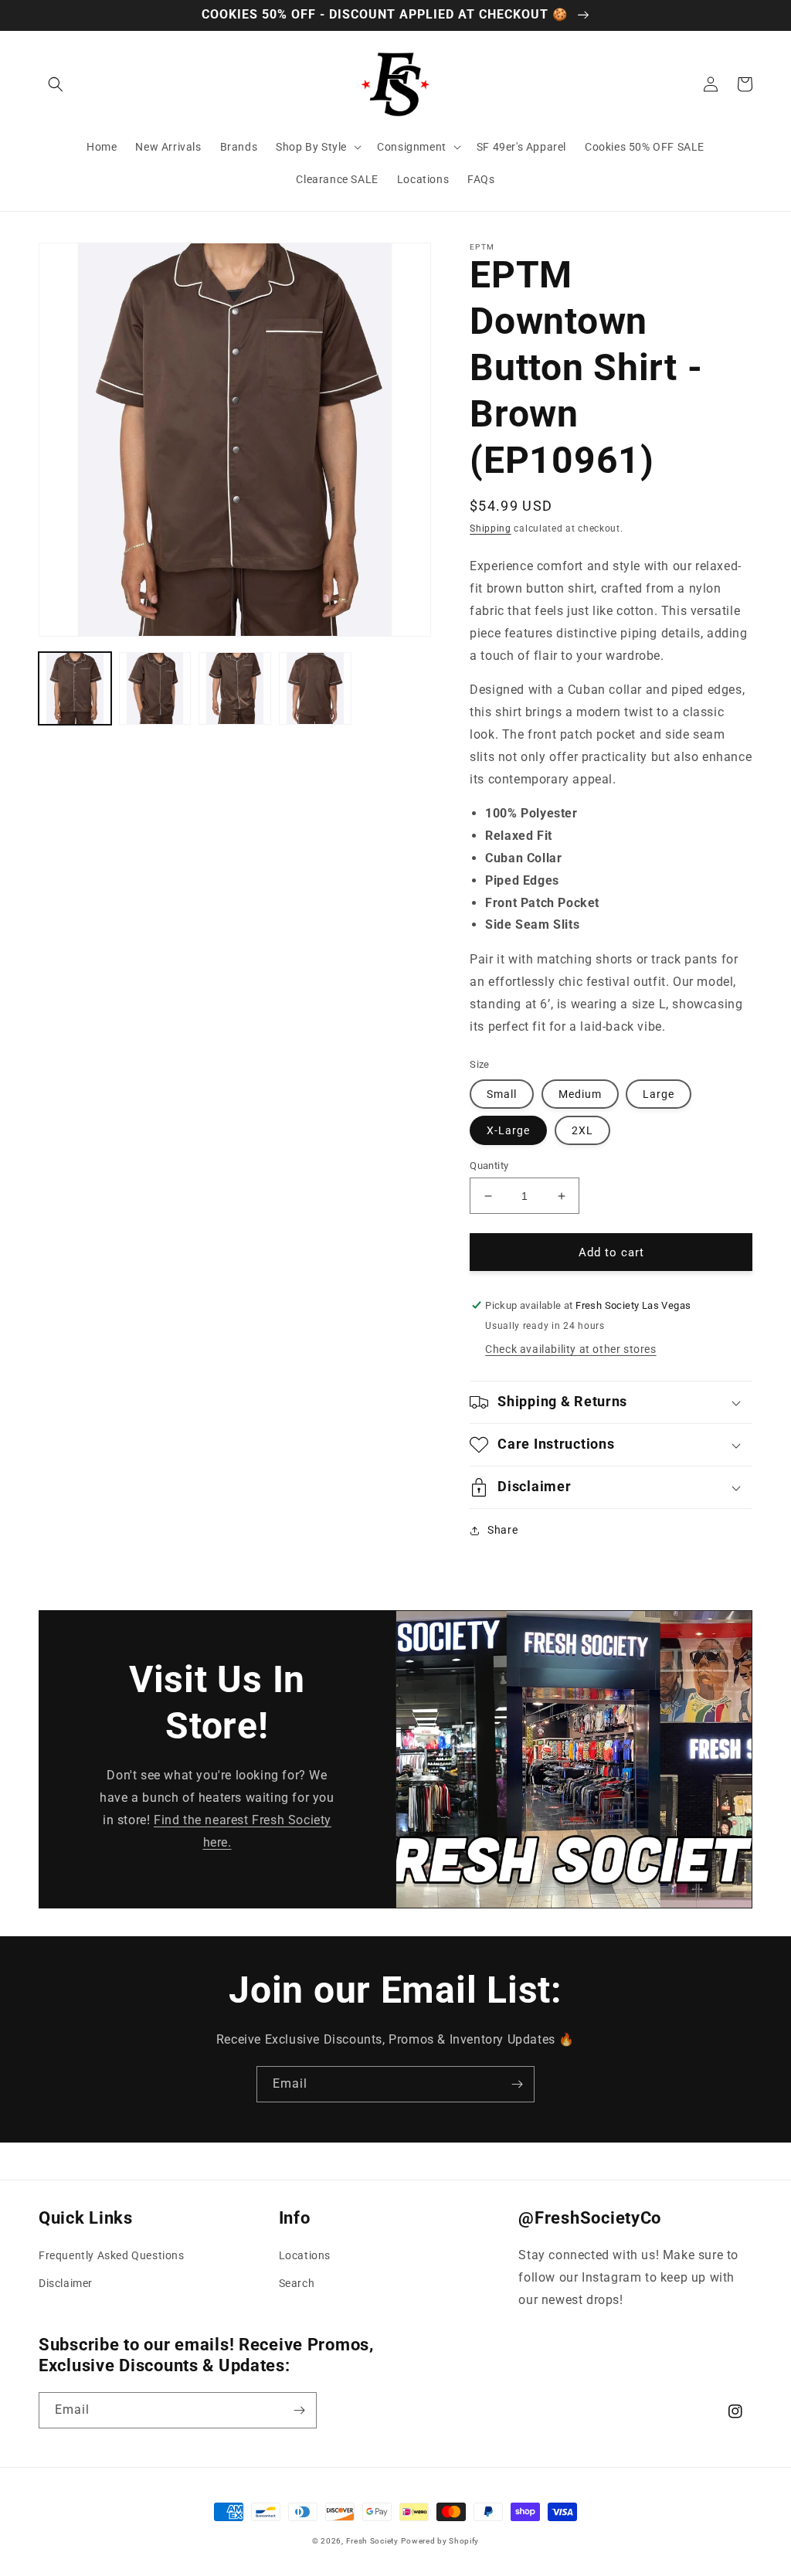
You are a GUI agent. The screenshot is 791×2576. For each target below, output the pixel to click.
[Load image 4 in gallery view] (315, 688)
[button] (56, 84)
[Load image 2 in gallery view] (155, 688)
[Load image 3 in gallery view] (235, 688)
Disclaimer (66, 2283)
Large (659, 1094)
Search (297, 2283)
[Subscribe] (517, 2084)
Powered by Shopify (440, 2541)
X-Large (508, 1130)
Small (502, 1094)
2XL (582, 1130)
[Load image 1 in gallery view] (75, 688)
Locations (305, 2255)
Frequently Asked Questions (112, 2255)
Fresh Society (372, 2541)
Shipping (491, 528)
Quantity (489, 1166)
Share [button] (502, 1530)
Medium (580, 1094)
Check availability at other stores (570, 1349)
